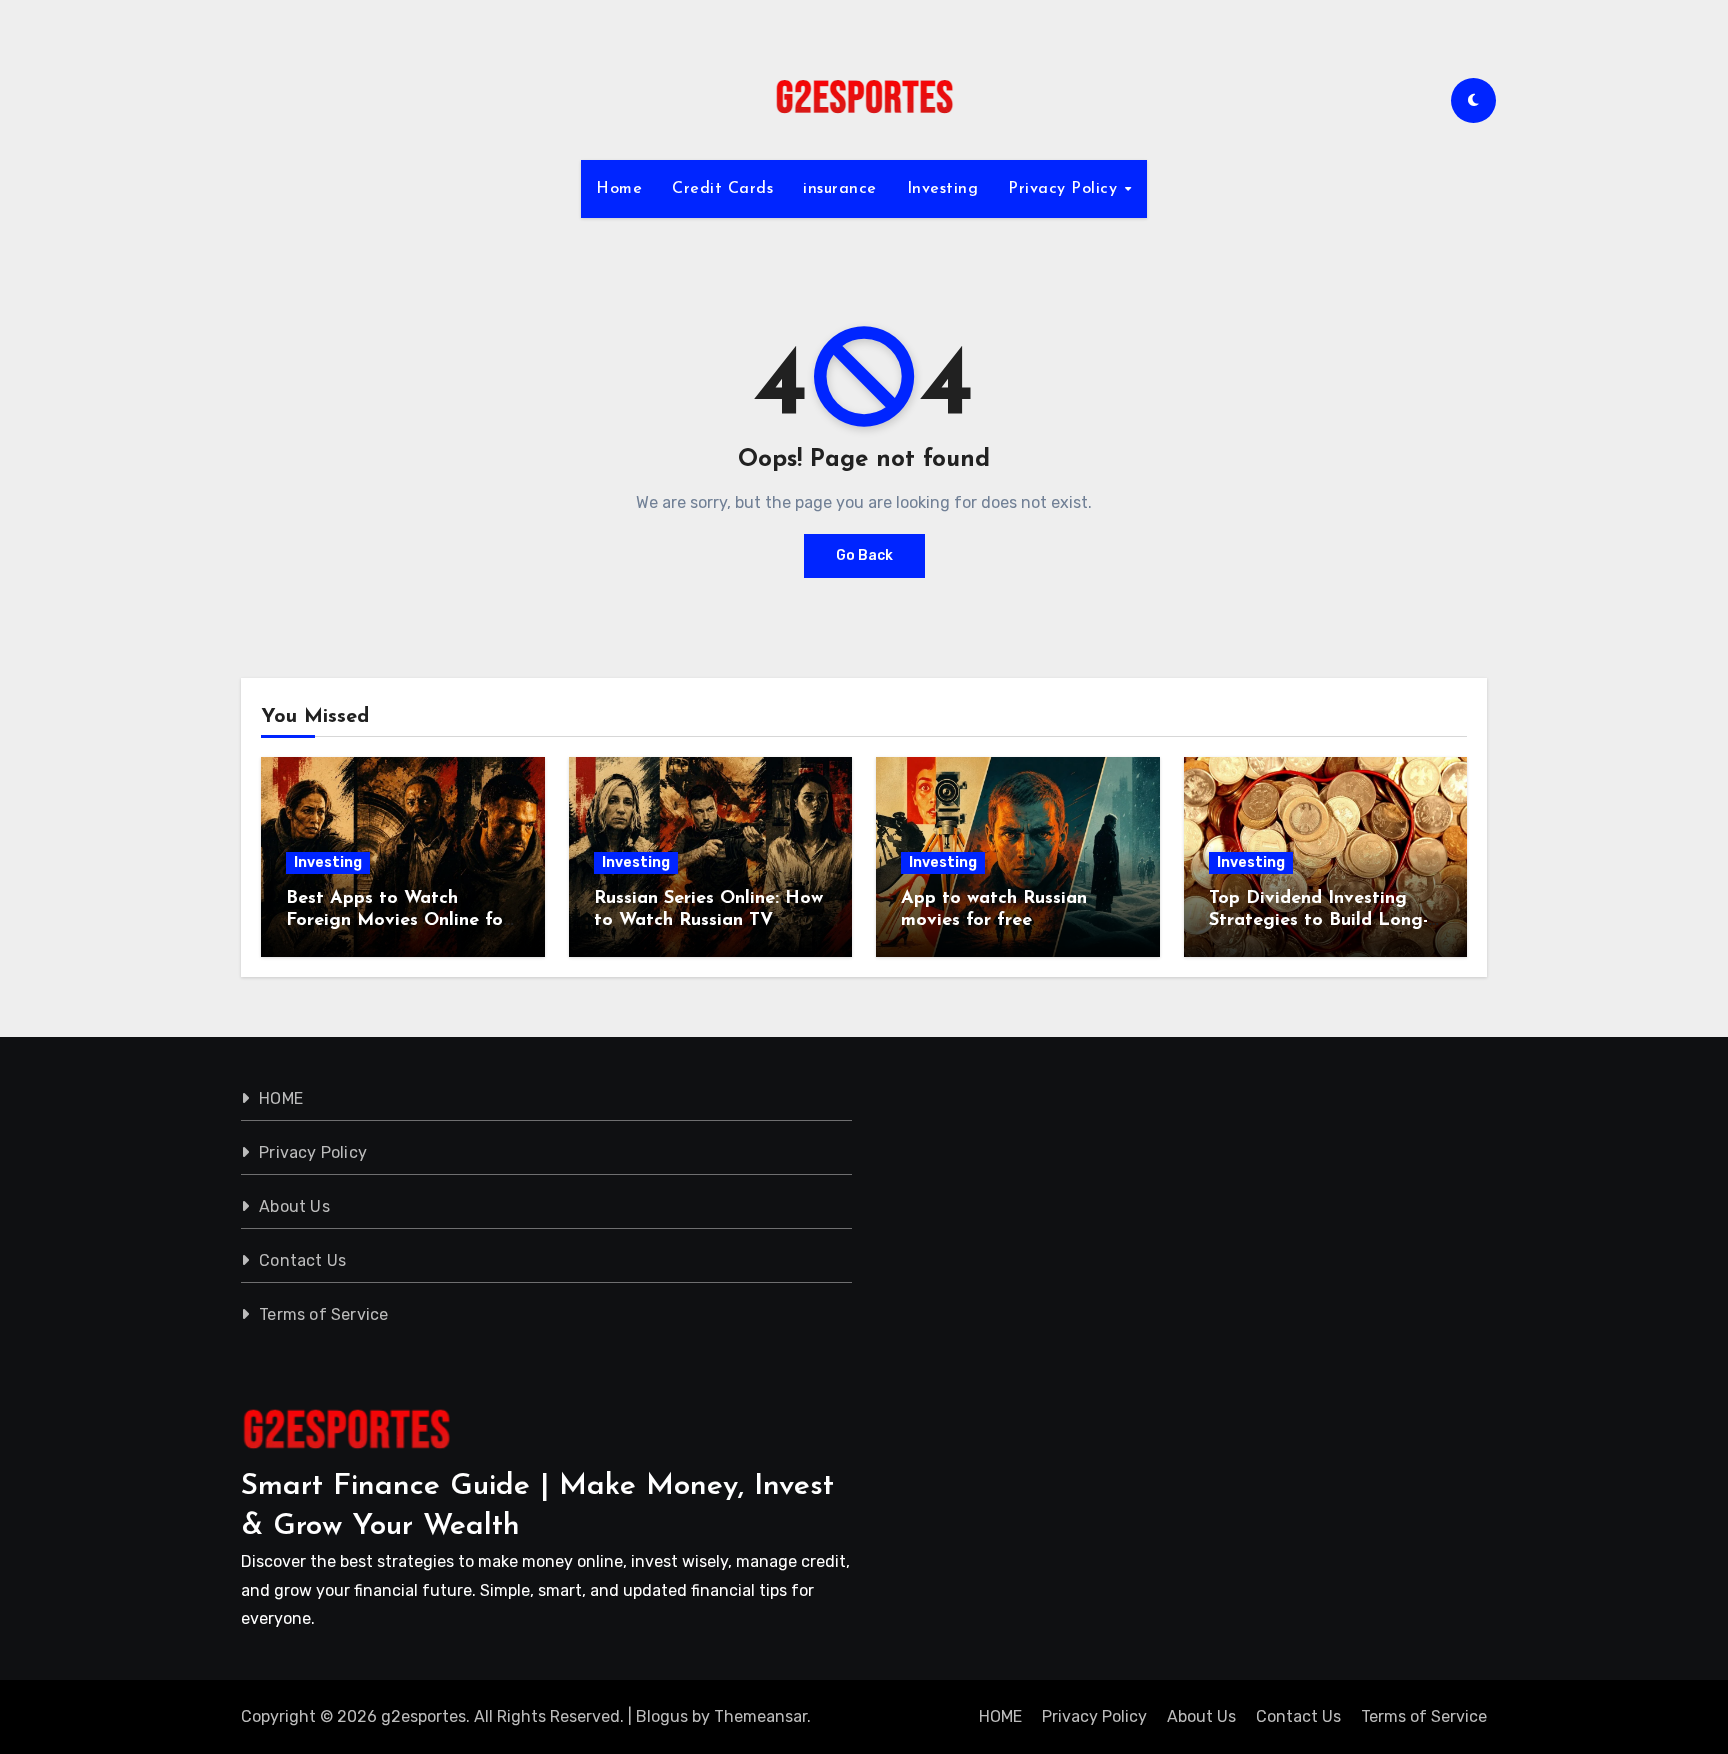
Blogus (662, 1716)
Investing (943, 189)
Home (619, 189)
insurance (840, 189)
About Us (294, 1206)
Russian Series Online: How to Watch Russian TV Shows (708, 920)
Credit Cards (722, 189)
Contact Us (302, 1260)
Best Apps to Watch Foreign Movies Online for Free (398, 920)
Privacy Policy (1065, 189)
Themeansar (760, 1716)
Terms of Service (323, 1314)
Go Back (864, 555)
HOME (281, 1098)
